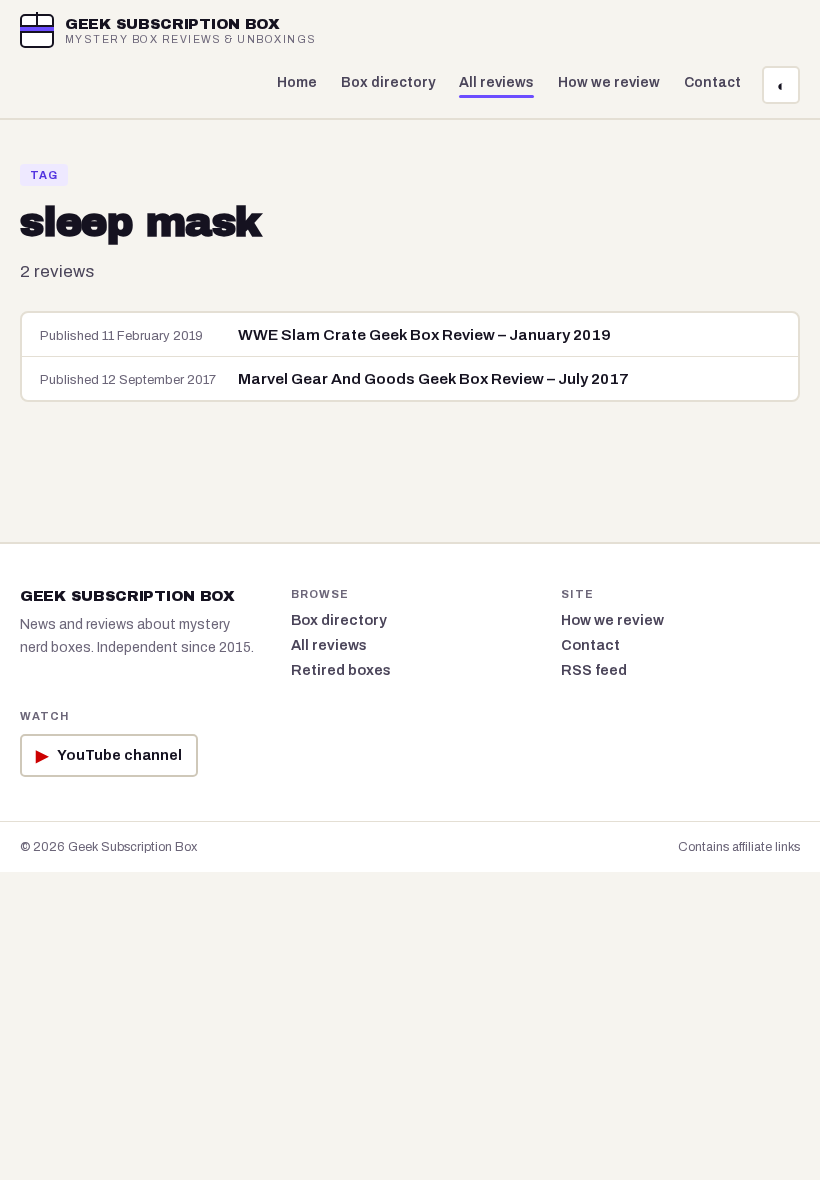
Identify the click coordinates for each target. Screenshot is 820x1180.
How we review (609, 82)
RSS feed (594, 670)
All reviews (496, 82)
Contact (712, 82)
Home (297, 82)
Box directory (388, 82)
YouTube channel (109, 755)
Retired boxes (341, 670)
